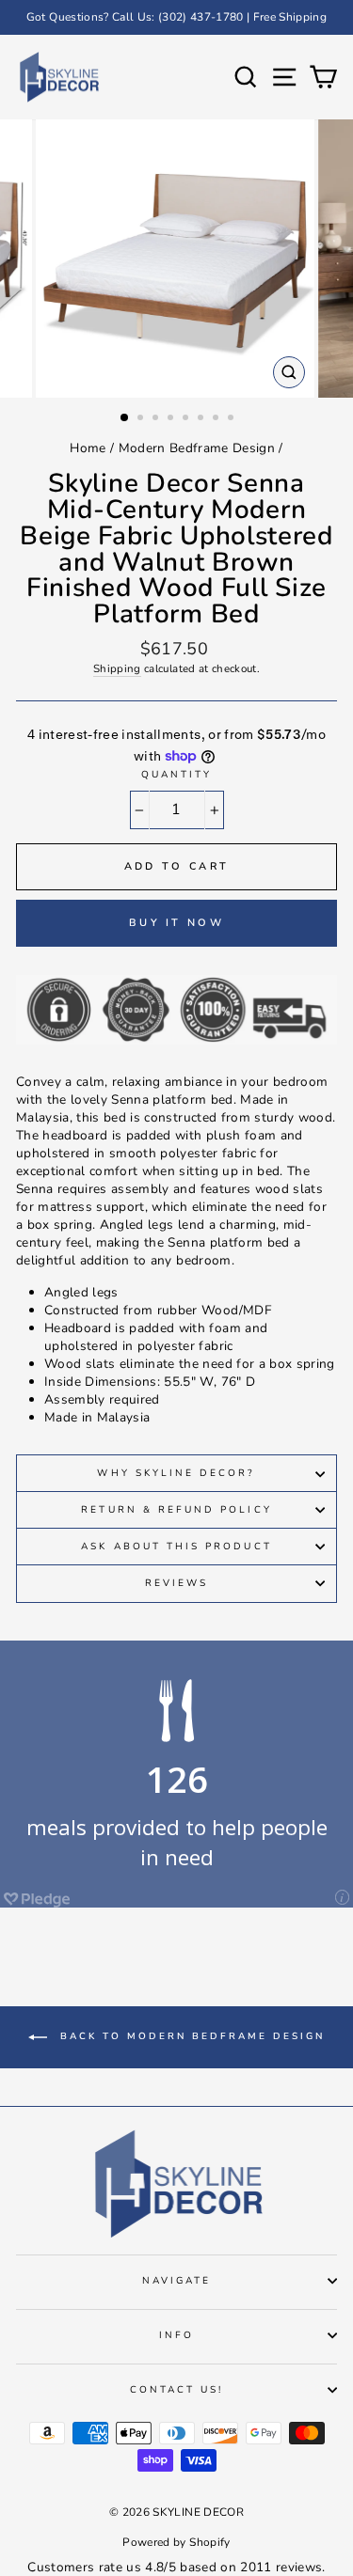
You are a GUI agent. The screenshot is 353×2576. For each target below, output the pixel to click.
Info (176, 2335)
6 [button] (202, 419)
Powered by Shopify (176, 2542)
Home (88, 448)
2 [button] (142, 419)
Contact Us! (177, 2390)
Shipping (117, 668)
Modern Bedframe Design (197, 448)
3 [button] (157, 419)
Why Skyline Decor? (176, 1473)
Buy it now (176, 923)
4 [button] (172, 419)
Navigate (176, 2281)
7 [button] (217, 419)
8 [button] (233, 419)
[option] (176, 17)
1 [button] (125, 418)
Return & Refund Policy (176, 1510)
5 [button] (187, 419)
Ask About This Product (176, 1547)
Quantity (176, 775)
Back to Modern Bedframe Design (190, 2036)
